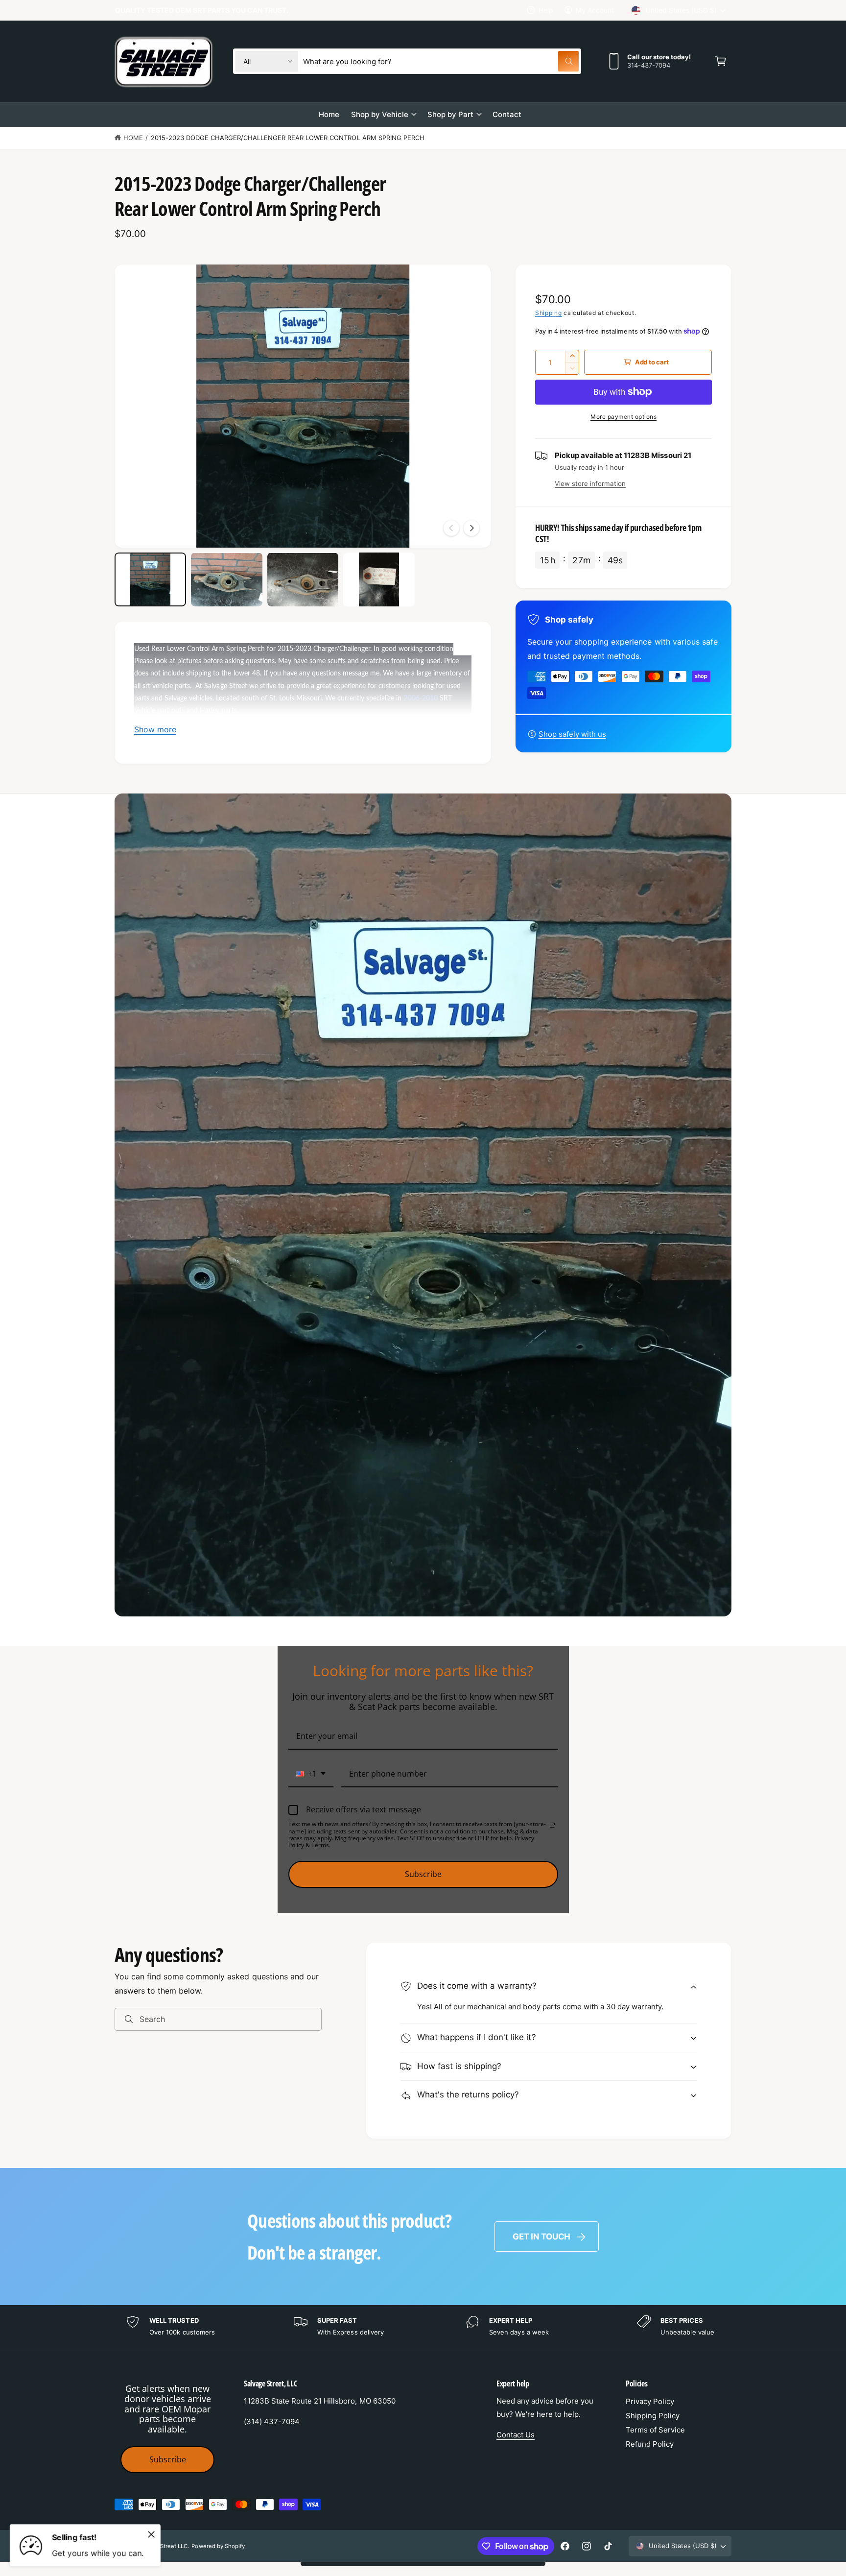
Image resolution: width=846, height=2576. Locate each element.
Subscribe (423, 1874)
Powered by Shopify (218, 2546)
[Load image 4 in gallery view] (379, 579)
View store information (590, 483)
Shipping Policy (653, 2416)
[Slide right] (471, 528)
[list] (423, 2326)
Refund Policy (650, 2444)
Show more (155, 729)
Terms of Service (655, 2430)
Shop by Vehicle (380, 114)
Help (546, 10)
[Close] (151, 2534)
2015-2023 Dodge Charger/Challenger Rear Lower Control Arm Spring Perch (288, 138)
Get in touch (541, 2237)
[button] (721, 61)
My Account (595, 10)
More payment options (623, 417)
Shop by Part (450, 114)
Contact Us (516, 2435)
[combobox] (441, 61)
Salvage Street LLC (163, 2546)
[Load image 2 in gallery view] (227, 579)
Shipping (549, 313)
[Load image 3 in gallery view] (303, 579)
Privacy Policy (650, 2401)
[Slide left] (451, 528)
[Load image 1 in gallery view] (150, 579)
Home (133, 138)
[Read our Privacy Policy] (552, 1825)
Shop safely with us (572, 734)
